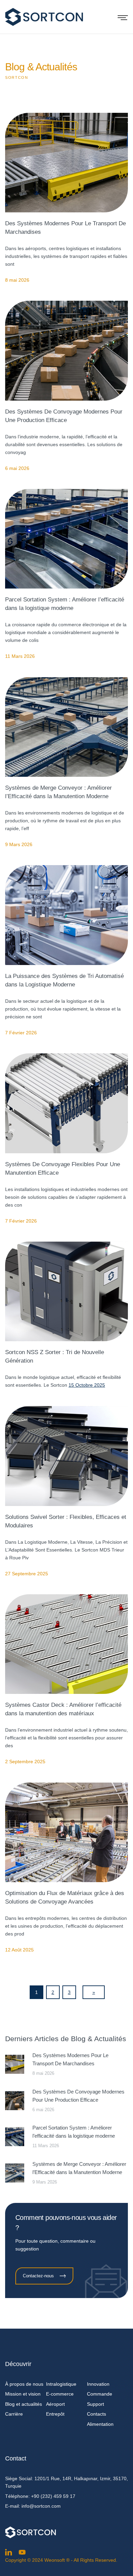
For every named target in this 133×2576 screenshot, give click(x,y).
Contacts (97, 2414)
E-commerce (60, 2394)
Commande (100, 2394)
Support (95, 2404)
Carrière (14, 2414)
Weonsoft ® (57, 2560)
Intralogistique (61, 2384)
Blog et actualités (24, 2404)
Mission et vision (23, 2394)
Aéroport (55, 2404)
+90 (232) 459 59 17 (53, 2496)
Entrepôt (55, 2414)
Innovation (98, 2384)
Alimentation (100, 2424)
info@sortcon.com (41, 2506)
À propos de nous (24, 2384)
